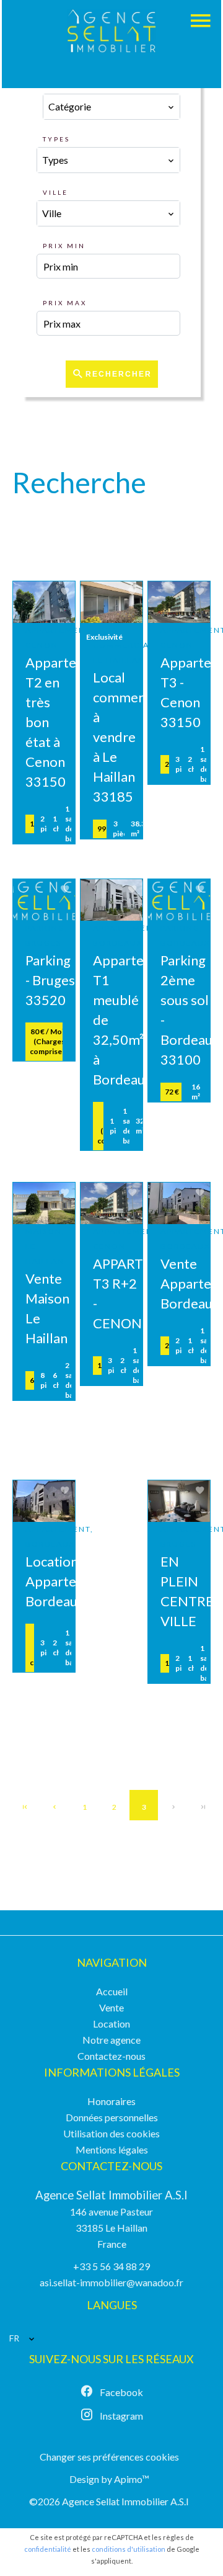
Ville (55, 192)
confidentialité (48, 2549)
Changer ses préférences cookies (109, 2457)
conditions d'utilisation (129, 2549)
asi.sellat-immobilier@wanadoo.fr (111, 2282)
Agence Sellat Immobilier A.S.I (111, 2195)
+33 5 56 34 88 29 (111, 2266)
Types (56, 139)
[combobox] (112, 107)
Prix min (64, 246)
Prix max (65, 303)
